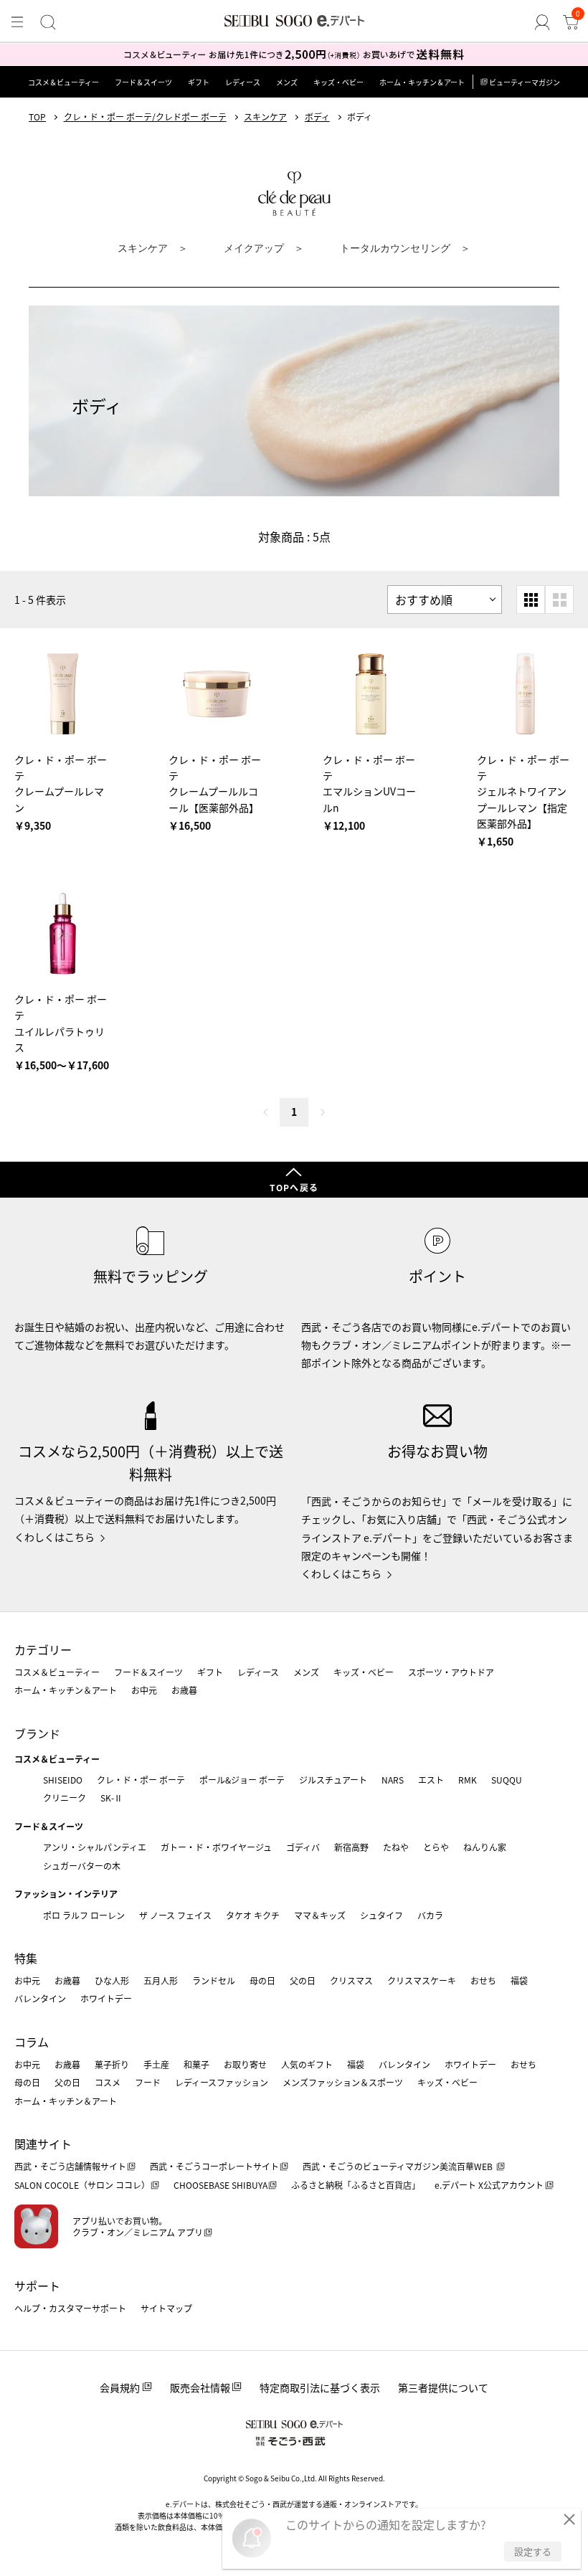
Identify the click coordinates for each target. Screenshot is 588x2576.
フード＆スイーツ (143, 82)
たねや (396, 1847)
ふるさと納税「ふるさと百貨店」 (356, 2185)
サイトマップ (166, 2308)
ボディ (317, 117)
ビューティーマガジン (525, 82)
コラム (32, 2042)
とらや (436, 1847)
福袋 (519, 1980)
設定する (533, 2551)
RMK (468, 1780)
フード (148, 2082)
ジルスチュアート (333, 1780)
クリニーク (65, 1798)
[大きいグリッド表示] (559, 600)
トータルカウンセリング (397, 248)
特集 (26, 1958)
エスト (431, 1780)
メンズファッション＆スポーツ (343, 2082)
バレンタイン (40, 1998)
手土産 (156, 2064)
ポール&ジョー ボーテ (242, 1780)
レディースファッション (222, 2082)
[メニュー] (17, 22)
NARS (393, 1780)
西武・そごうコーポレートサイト (214, 2166)
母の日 (262, 1980)
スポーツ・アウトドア (451, 1672)
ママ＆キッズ (320, 1915)
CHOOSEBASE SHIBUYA (220, 2185)
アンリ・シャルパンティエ (95, 1847)
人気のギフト (307, 2064)
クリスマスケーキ (422, 1980)
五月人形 (161, 1980)
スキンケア (265, 117)
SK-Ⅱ (112, 1798)
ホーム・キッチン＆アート (422, 82)
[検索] (48, 22)
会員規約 (120, 2387)
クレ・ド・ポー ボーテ (141, 1780)
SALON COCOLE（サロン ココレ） (82, 2185)
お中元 (144, 1690)
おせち (483, 1980)
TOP (37, 117)
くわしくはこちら (54, 1537)
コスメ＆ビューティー (63, 82)
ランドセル (214, 1980)
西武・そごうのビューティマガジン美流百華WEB (399, 2166)
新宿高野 (351, 1847)
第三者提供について (443, 2387)
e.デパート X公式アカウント (489, 2185)
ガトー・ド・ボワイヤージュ (216, 1847)
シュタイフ (381, 1915)
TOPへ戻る (294, 1187)
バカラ (430, 1915)
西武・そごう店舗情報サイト (70, 2166)
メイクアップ (255, 248)
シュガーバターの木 (82, 1866)
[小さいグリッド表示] (531, 600)
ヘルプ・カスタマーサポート (70, 2308)
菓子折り (112, 2064)
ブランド (37, 1733)
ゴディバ (303, 1847)
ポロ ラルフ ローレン (84, 1915)
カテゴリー (43, 1649)
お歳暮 (184, 1690)
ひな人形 (112, 1980)
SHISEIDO (63, 1780)
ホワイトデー (106, 1998)
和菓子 (196, 2064)
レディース (243, 82)
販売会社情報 (200, 2387)
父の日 (303, 1980)
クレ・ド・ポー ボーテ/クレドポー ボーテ (145, 117)
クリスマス (351, 1980)
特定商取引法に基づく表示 (320, 2387)
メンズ (287, 82)
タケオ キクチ (253, 1915)
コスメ (108, 2082)
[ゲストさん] (542, 22)
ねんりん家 (485, 1847)
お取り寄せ (245, 2064)
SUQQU (507, 1780)
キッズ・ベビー (338, 82)
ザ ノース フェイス (175, 1915)
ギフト (199, 82)
